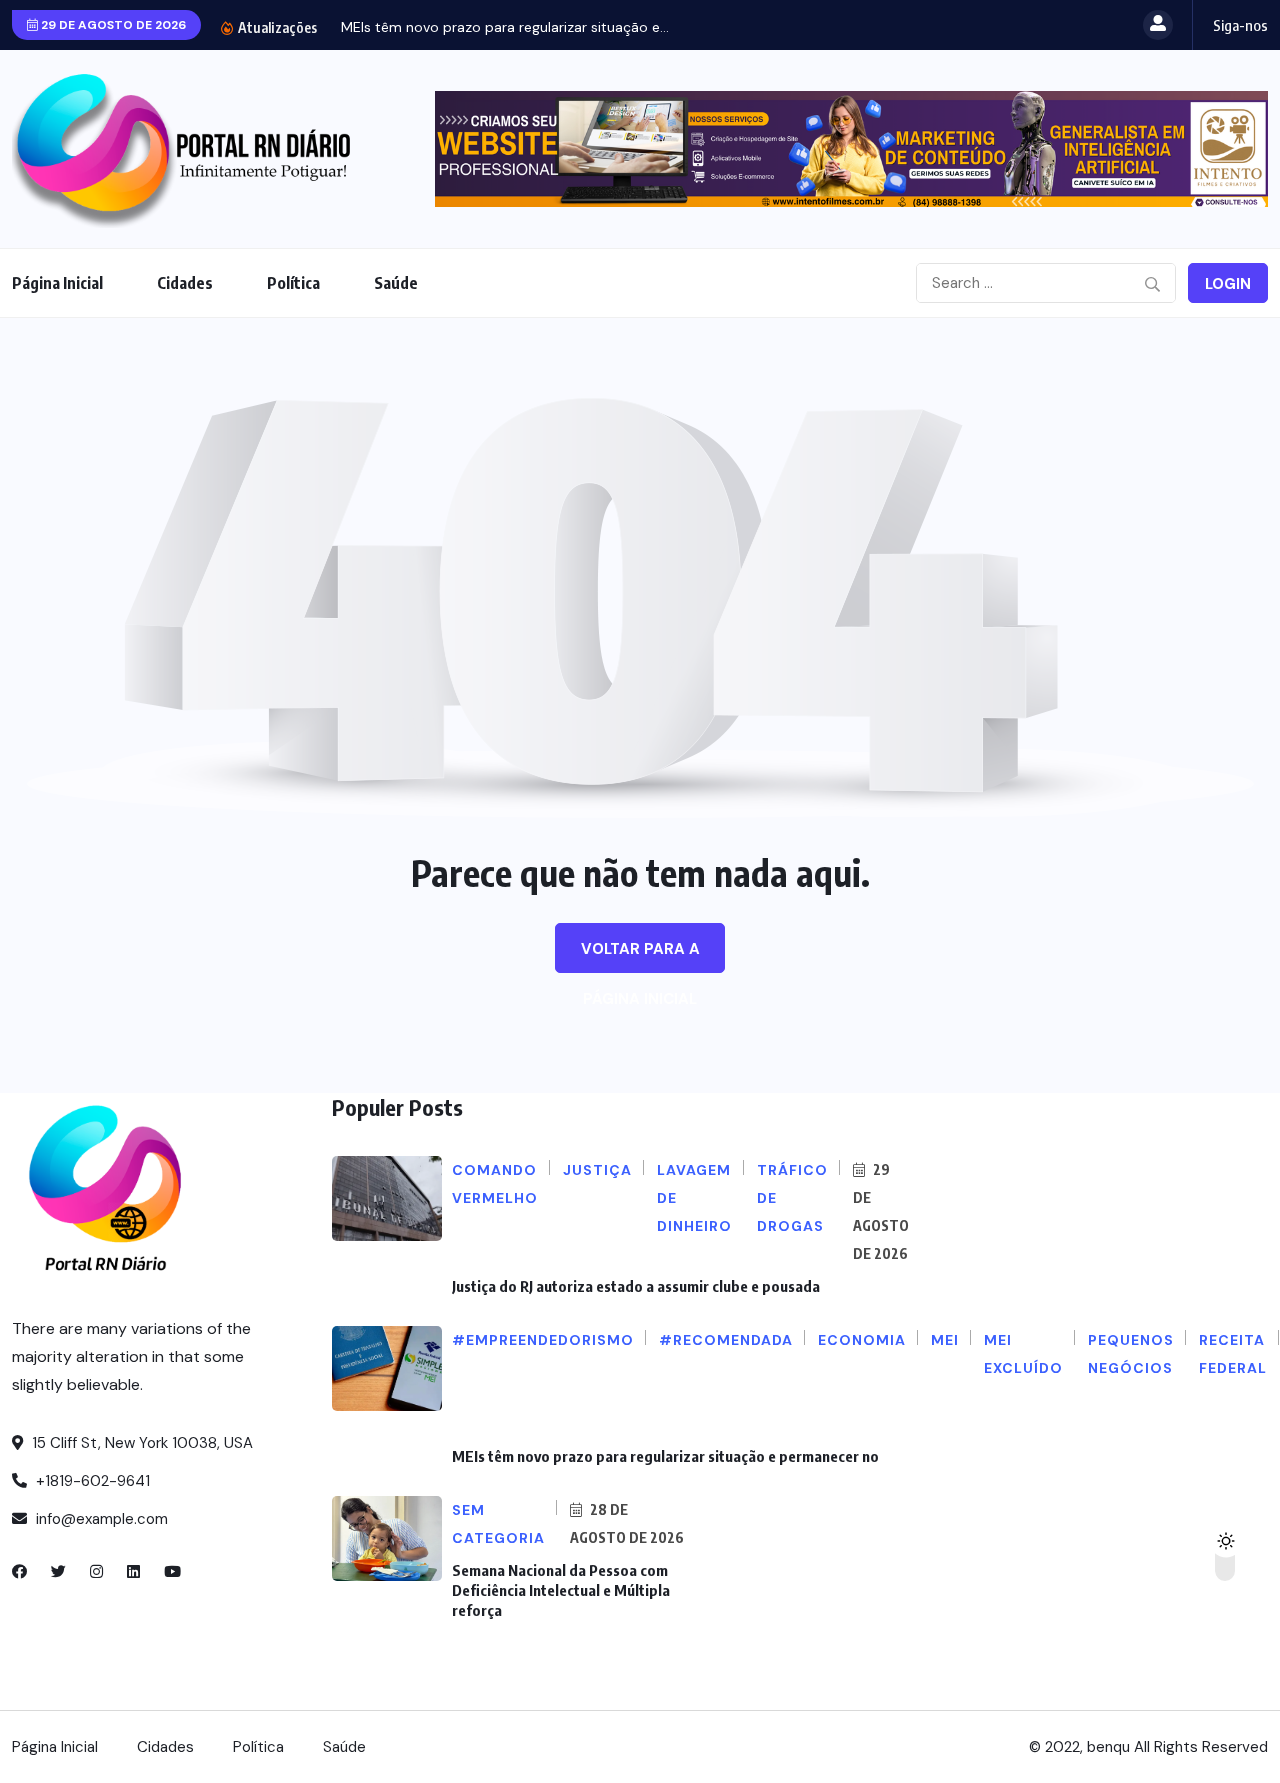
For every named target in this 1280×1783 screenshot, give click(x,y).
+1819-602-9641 (91, 1481)
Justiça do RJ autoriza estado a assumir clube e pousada (636, 1286)
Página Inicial (57, 283)
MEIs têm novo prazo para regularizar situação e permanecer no (665, 1456)
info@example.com (100, 1519)
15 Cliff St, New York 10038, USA (140, 1443)
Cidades (185, 283)
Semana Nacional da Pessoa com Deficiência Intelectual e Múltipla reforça (561, 1590)
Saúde (396, 283)
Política (293, 283)
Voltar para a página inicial (640, 956)
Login (1228, 284)
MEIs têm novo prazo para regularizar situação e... (505, 27)
